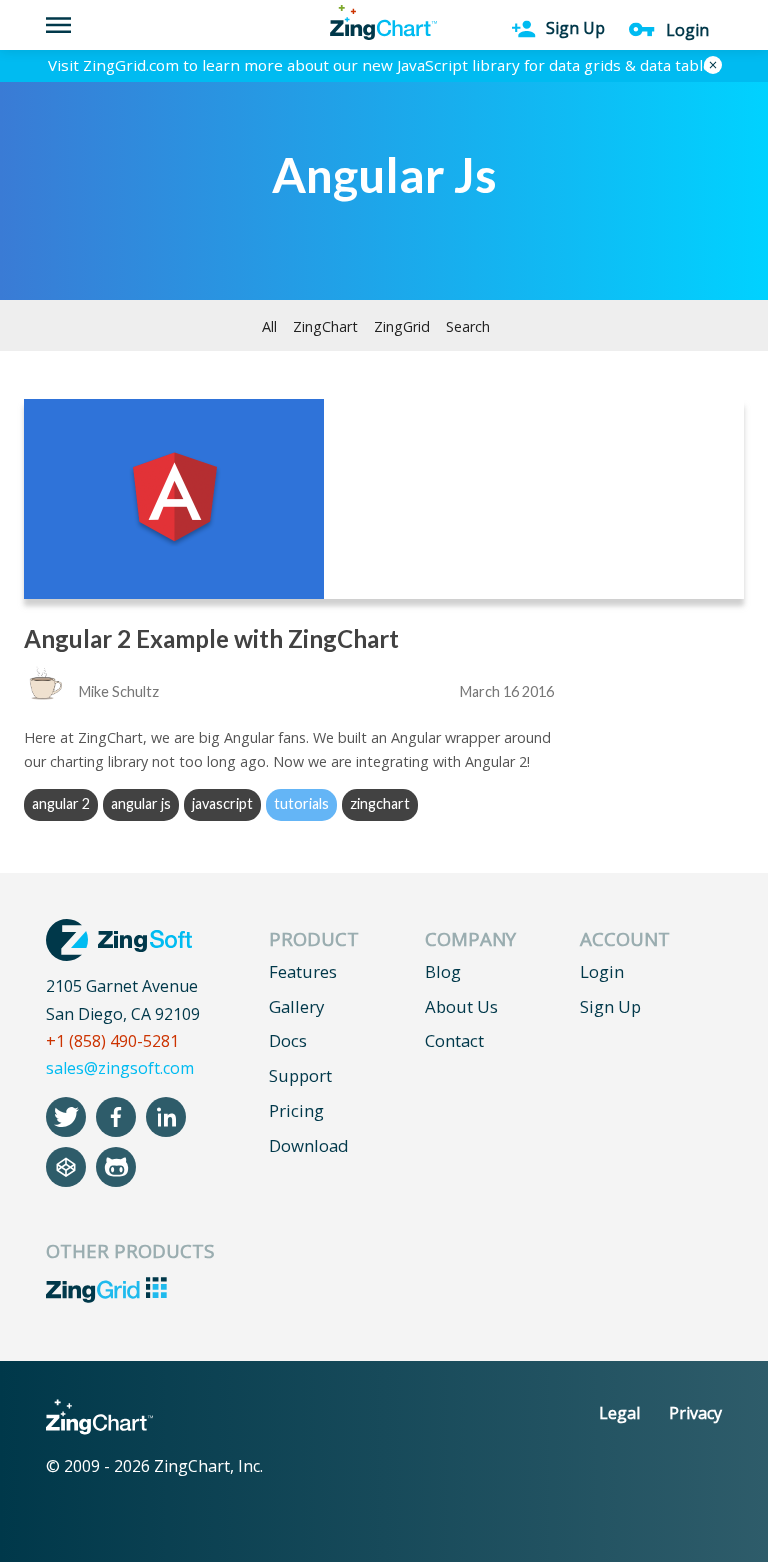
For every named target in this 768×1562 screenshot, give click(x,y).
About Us (461, 1006)
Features (303, 971)
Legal (619, 1413)
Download (309, 1145)
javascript (222, 803)
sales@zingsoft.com (120, 1068)
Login (602, 971)
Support (300, 1075)
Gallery (296, 1006)
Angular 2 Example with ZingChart (211, 638)
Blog (443, 971)
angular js (141, 803)
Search (468, 326)
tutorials (301, 803)
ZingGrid (402, 326)
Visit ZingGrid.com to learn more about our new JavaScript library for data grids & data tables (384, 65)
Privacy (695, 1413)
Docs (288, 1040)
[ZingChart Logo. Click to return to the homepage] (383, 22)
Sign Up (610, 1006)
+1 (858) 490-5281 (112, 1041)
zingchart (380, 803)
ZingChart (325, 326)
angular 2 (61, 803)
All (269, 326)
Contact (454, 1040)
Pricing (296, 1110)
